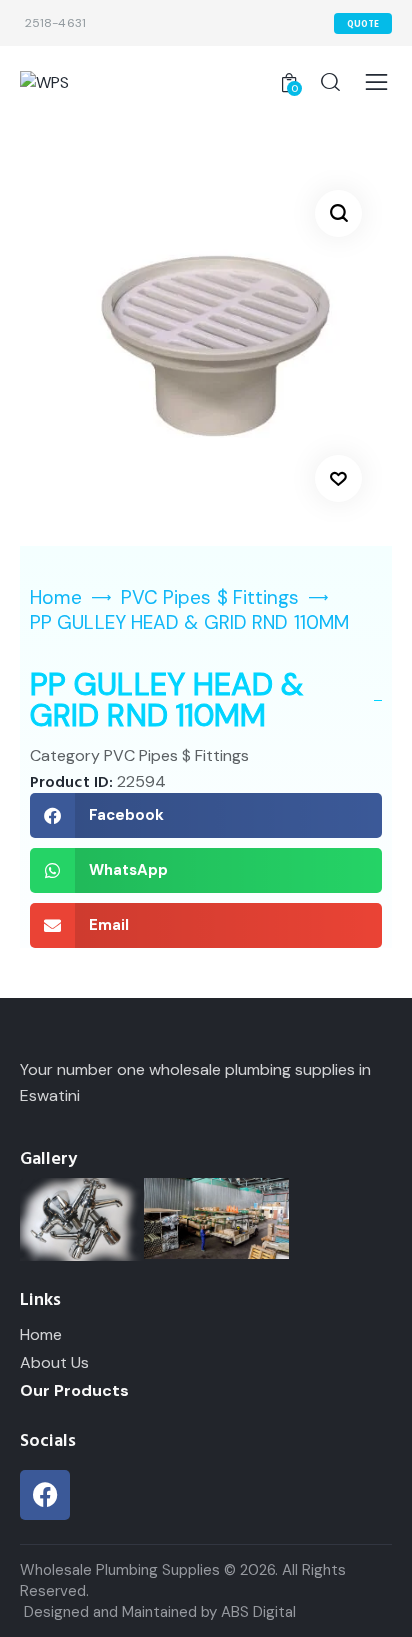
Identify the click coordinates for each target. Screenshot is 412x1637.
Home (56, 597)
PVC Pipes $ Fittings (210, 597)
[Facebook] (45, 1495)
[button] (338, 213)
